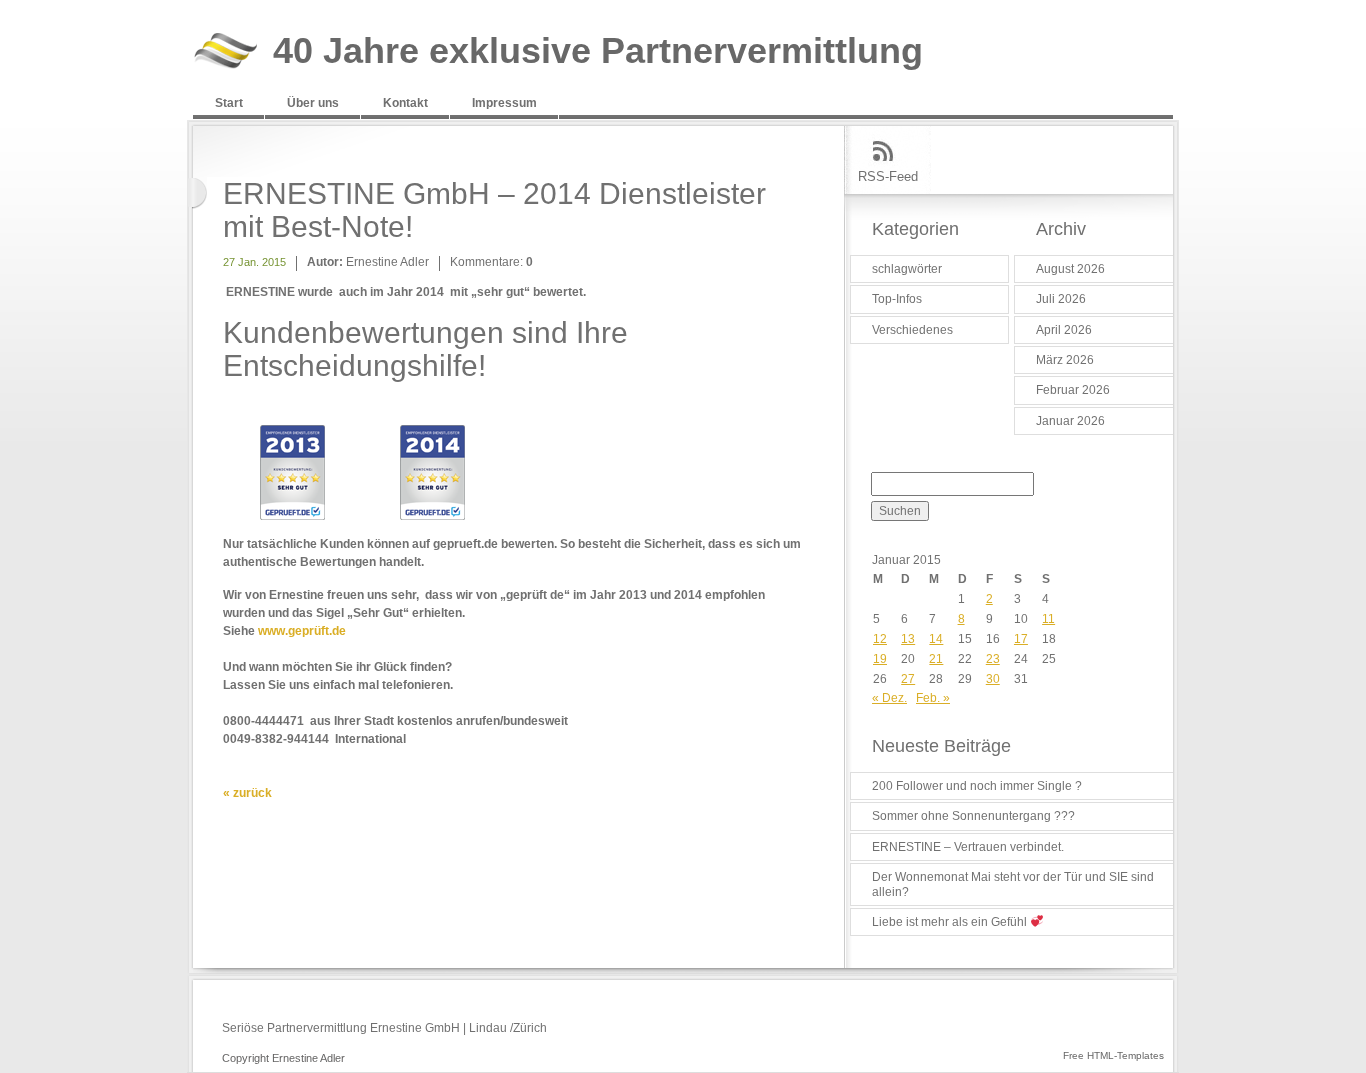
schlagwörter (907, 269)
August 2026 (1070, 269)
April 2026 (1064, 330)
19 (880, 659)
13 (908, 639)
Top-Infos (897, 299)
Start (229, 103)
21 (936, 659)
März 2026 (1065, 360)
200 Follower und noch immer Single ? (977, 786)
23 (993, 659)
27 (908, 679)
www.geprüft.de (302, 631)
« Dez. (889, 698)
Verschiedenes (912, 330)
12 (880, 639)
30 (993, 679)
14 (936, 639)
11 (1048, 619)
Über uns (313, 103)
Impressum (504, 103)
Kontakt (405, 103)
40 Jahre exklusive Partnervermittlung (598, 51)
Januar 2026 (1070, 421)
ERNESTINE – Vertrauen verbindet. (968, 847)
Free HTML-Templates (1113, 1055)
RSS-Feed (888, 176)
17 (1021, 639)
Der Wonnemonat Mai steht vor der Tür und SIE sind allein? (1013, 884)
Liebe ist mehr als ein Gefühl (951, 922)
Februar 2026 (1073, 390)
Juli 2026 (1061, 299)
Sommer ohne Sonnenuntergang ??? (973, 816)
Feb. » (933, 698)
